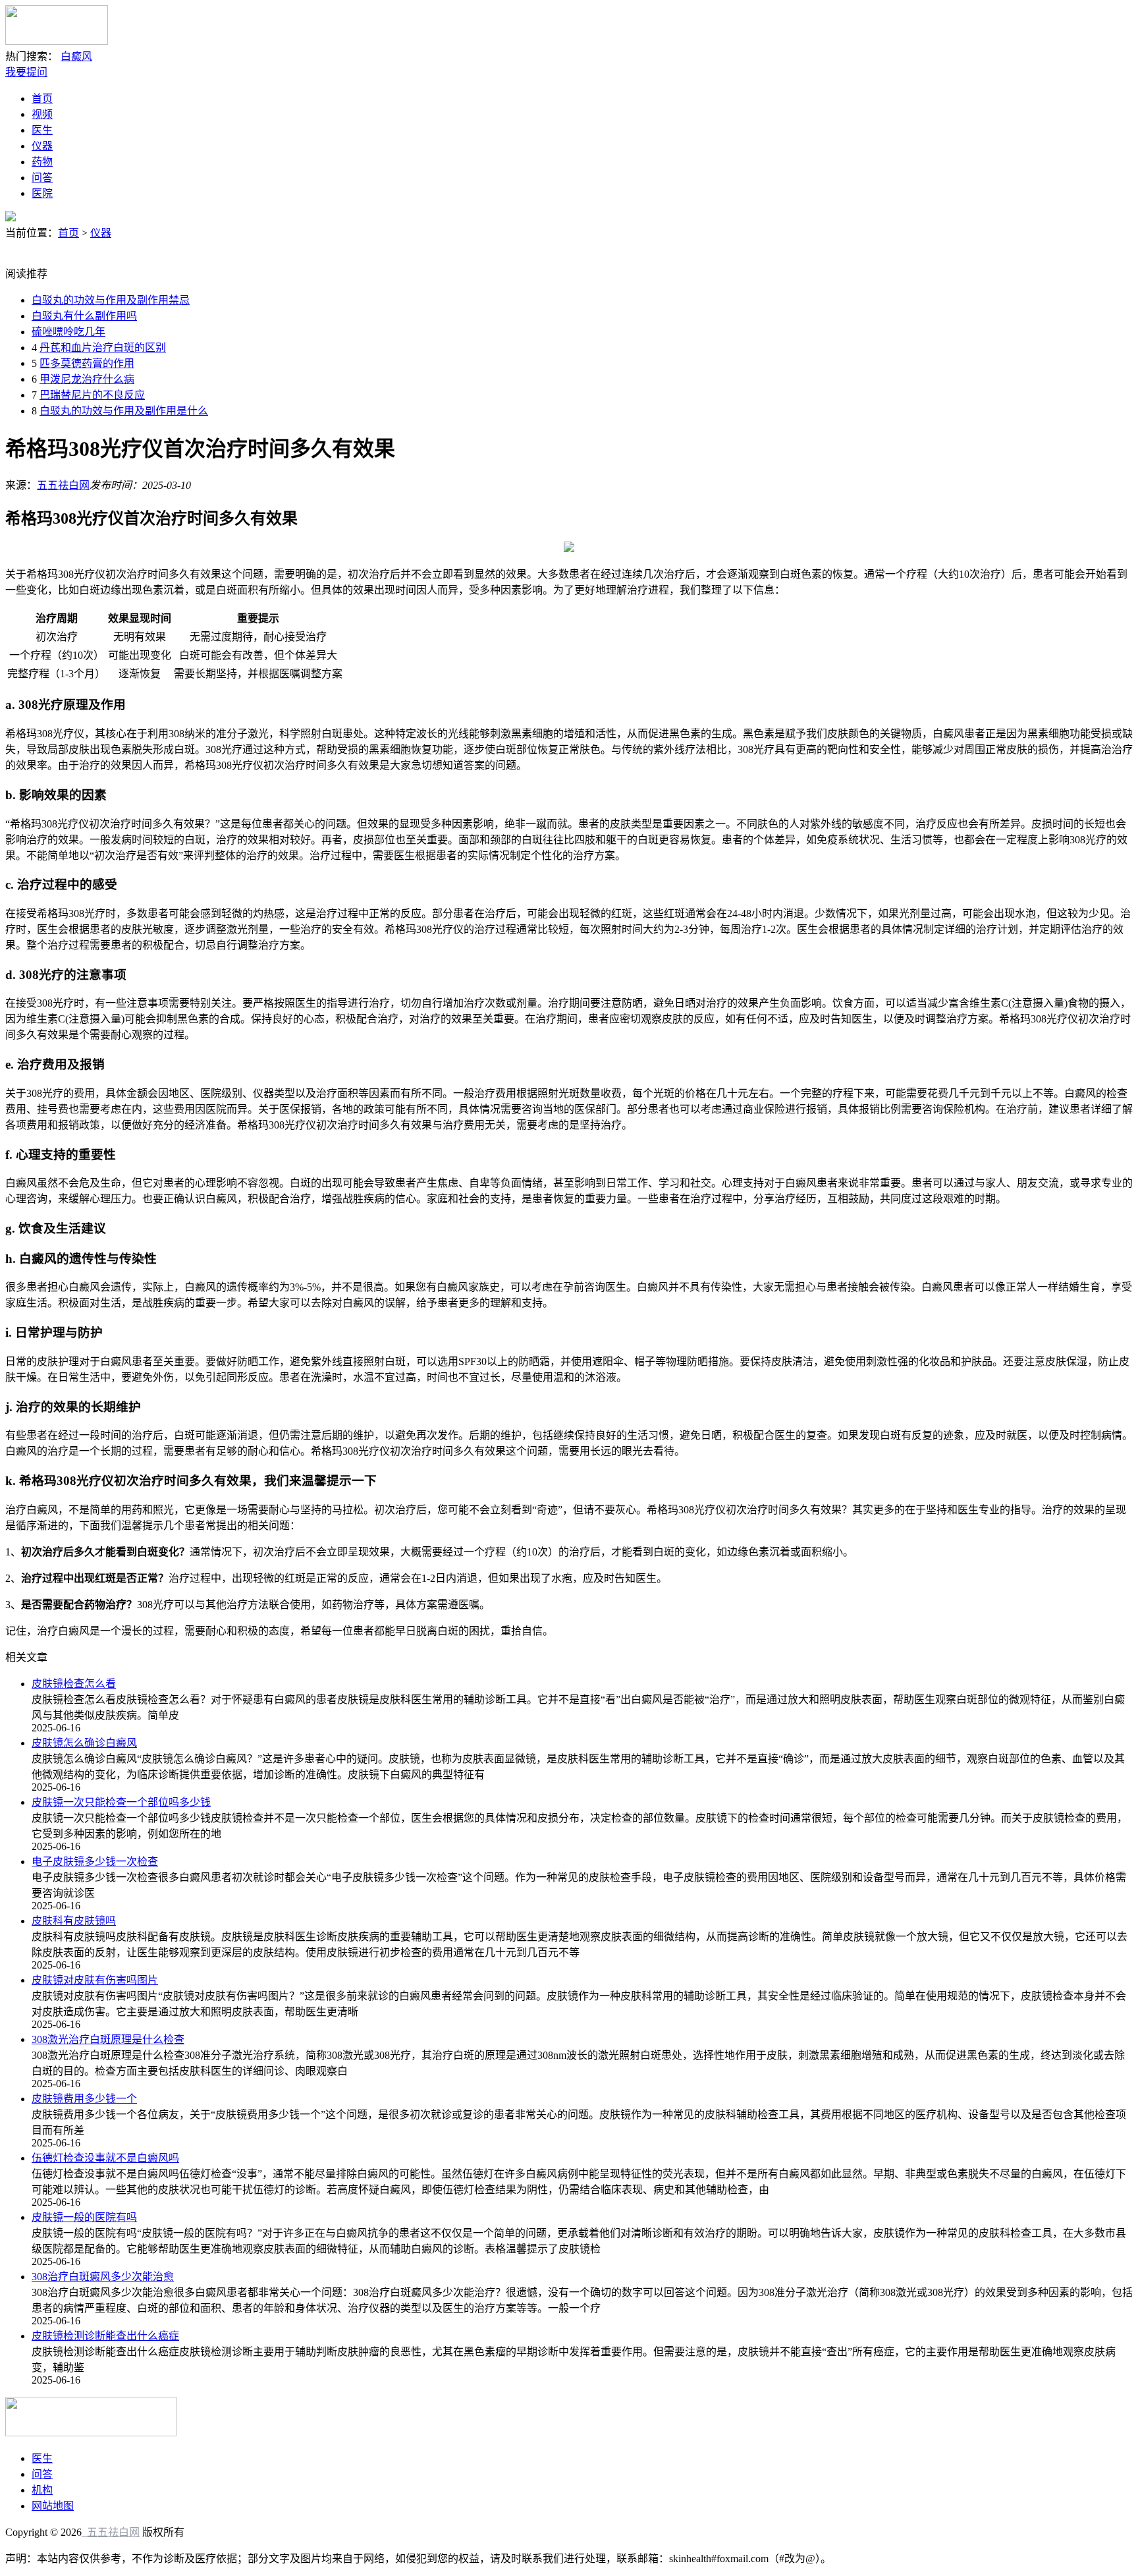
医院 (42, 193)
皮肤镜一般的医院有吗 (84, 2217)
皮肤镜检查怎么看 (74, 1684)
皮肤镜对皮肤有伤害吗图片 (95, 1980)
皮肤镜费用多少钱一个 (84, 2099)
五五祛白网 (63, 485)
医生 (42, 130)
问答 (42, 178)
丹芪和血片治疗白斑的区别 (103, 348)
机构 (42, 2490)
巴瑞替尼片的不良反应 (92, 395)
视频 (42, 114)
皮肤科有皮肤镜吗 (74, 1921)
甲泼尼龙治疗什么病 (87, 379)
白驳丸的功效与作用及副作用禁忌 (111, 300)
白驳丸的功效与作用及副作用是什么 (124, 411)
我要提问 (26, 72)
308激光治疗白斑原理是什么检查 (108, 2039)
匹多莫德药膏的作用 (87, 363)
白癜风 (76, 56)
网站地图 (53, 2506)
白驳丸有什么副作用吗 (84, 316)
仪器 (42, 146)
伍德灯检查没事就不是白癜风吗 (105, 2158)
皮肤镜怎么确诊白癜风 (84, 1743)
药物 (42, 162)
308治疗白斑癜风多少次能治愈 (103, 2277)
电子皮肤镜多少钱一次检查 (95, 1862)
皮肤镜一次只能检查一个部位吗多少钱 (121, 1802)
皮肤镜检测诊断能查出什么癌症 (105, 2336)
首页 (42, 98)
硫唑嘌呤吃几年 (68, 332)
